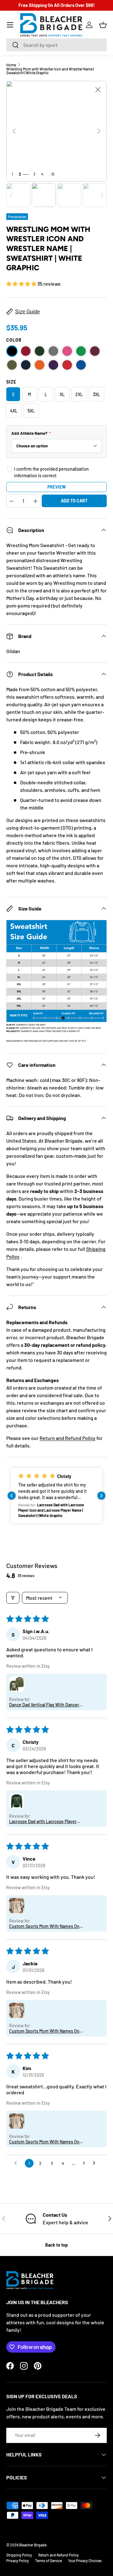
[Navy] (26, 365)
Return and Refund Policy (67, 1438)
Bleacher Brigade (33, 2545)
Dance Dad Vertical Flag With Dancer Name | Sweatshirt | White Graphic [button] (44, 1705)
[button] (103, 25)
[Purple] (53, 365)
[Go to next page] (96, 2163)
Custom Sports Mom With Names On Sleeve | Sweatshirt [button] (44, 1926)
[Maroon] (95, 351)
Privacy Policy (18, 2561)
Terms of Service (48, 2561)
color (14, 340)
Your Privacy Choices (85, 2561)
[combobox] (56, 45)
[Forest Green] (40, 351)
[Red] (67, 365)
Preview (56, 487)
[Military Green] (12, 365)
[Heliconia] (67, 351)
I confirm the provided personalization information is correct (51, 472)
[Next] (99, 131)
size (11, 382)
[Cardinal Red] (26, 351)
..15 (52, 174)
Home (11, 65)
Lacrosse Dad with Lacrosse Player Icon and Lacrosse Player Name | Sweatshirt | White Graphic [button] (43, 1821)
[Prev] (14, 131)
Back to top (56, 2245)
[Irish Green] (81, 351)
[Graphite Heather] (53, 351)
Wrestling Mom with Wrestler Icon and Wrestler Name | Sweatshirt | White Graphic (50, 71)
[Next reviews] (101, 1496)
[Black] (12, 351)
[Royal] (81, 365)
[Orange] (40, 365)
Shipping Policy (19, 2555)
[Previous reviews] (12, 1496)
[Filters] (13, 1598)
